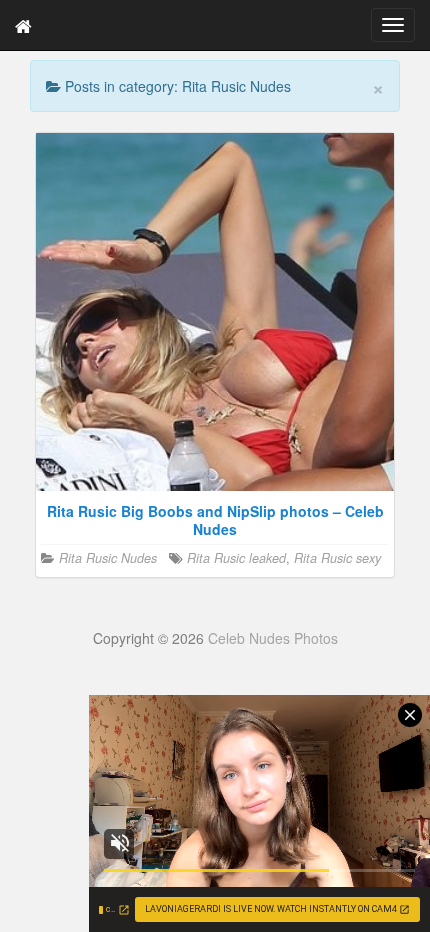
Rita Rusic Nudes (108, 558)
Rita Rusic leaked (236, 558)
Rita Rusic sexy (337, 558)
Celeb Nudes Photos (273, 638)
